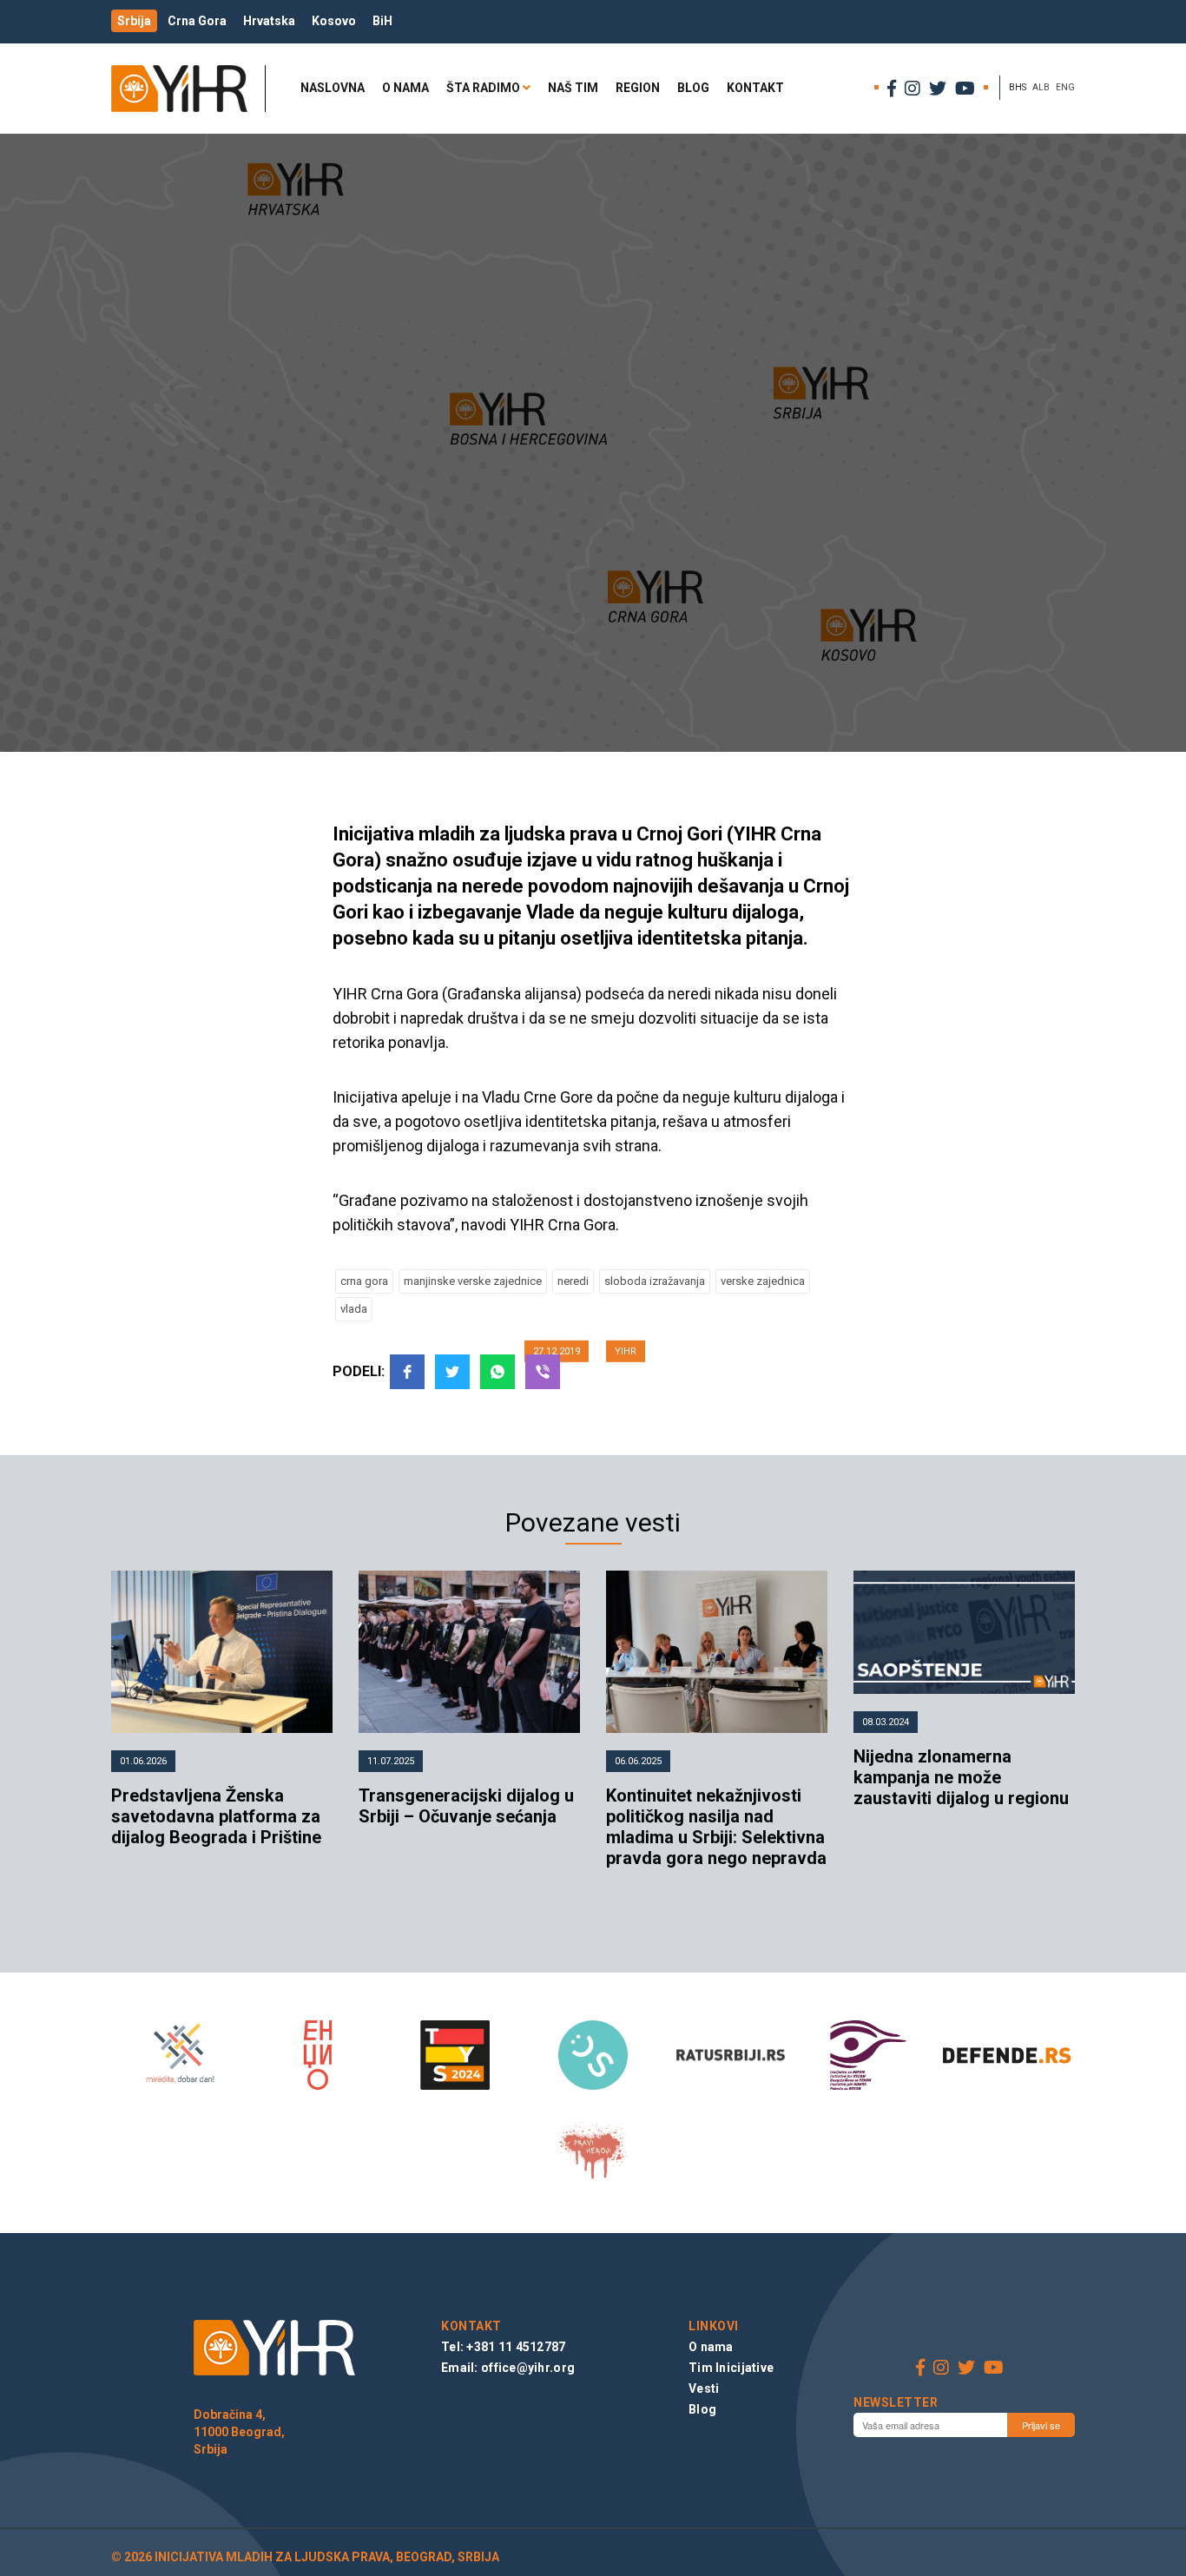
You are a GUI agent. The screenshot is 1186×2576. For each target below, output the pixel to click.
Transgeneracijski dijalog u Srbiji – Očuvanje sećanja (466, 1806)
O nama (405, 88)
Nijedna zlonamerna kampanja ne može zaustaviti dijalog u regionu (961, 1777)
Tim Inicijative (731, 2368)
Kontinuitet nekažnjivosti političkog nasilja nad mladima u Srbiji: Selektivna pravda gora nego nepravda (716, 1827)
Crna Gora (197, 21)
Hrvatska (269, 21)
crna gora (364, 1281)
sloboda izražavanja (655, 1281)
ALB (1041, 87)
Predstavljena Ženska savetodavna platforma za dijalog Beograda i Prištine (216, 1816)
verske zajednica (763, 1281)
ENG (1065, 87)
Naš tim (573, 88)
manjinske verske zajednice (473, 1281)
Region (638, 88)
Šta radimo (483, 88)
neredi (573, 1281)
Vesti (704, 2388)
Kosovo (334, 21)
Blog (693, 88)
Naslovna (333, 88)
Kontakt (755, 88)
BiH (382, 21)
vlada (354, 1309)
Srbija (134, 21)
